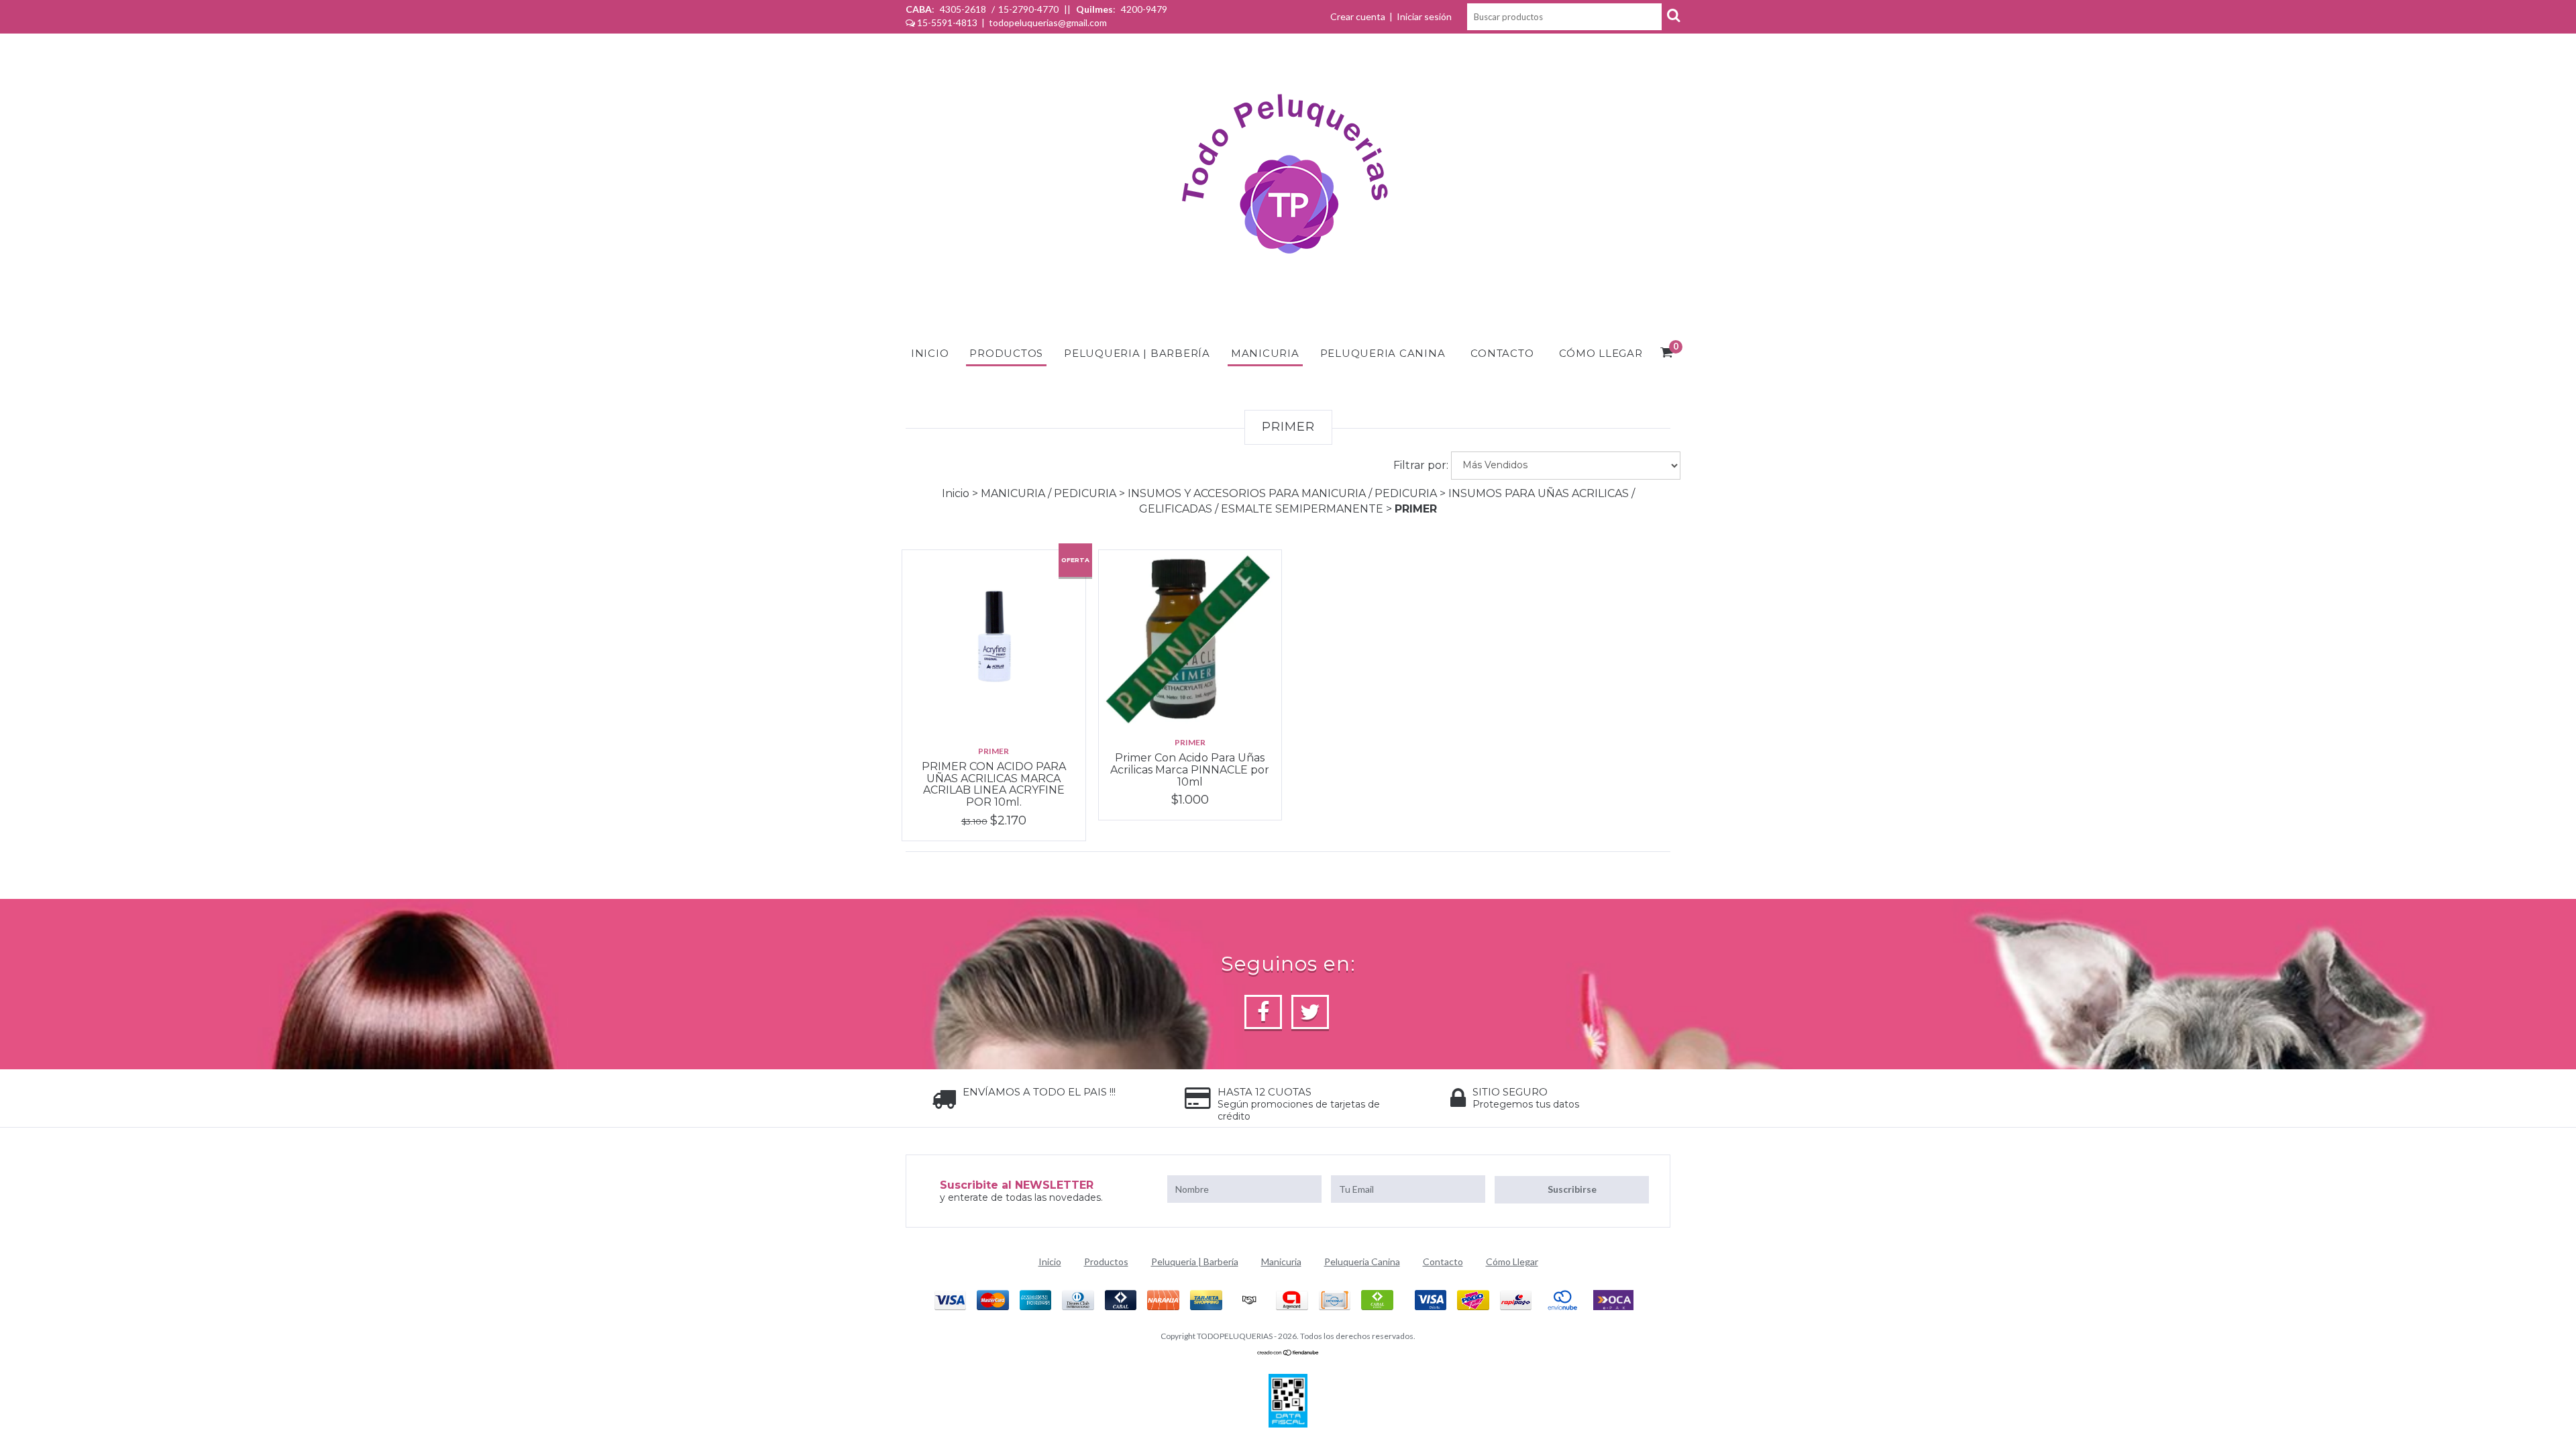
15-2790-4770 (1028, 9)
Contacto (1502, 353)
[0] (1667, 354)
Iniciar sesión (1424, 16)
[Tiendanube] (1288, 1353)
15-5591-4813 (947, 22)
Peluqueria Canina (1383, 353)
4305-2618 (963, 9)
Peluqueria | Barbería (1137, 353)
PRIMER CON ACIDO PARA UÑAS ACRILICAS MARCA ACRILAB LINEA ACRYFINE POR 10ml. (994, 784)
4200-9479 (1143, 9)
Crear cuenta (1358, 16)
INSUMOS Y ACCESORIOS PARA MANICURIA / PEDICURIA (1284, 493)
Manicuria (1265, 353)
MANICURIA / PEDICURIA (1050, 493)
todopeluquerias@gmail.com (1048, 22)
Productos (1006, 353)
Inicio (930, 353)
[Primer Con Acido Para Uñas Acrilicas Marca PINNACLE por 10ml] (1190, 637)
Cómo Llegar (1601, 353)
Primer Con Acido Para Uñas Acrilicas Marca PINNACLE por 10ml (1190, 769)
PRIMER (994, 751)
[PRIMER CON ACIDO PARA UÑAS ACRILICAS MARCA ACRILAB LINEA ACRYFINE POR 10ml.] (994, 642)
